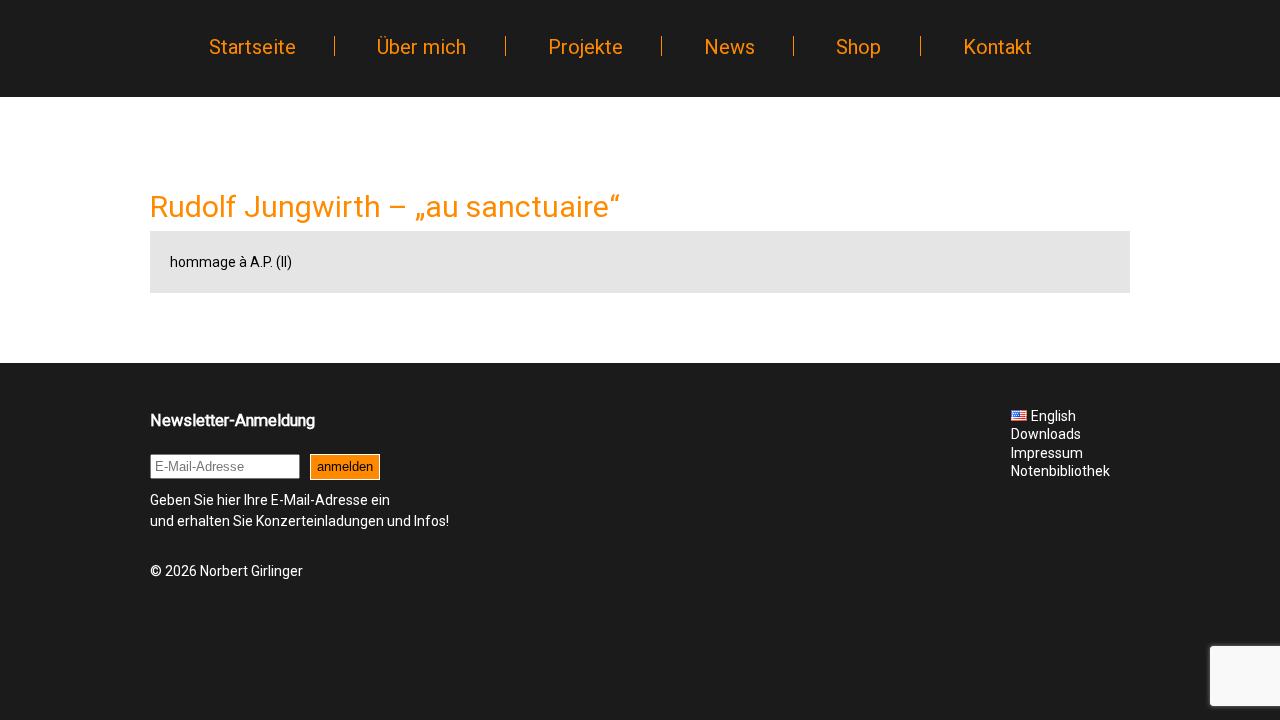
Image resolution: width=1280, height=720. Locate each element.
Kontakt (997, 47)
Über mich (421, 47)
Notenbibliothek (1060, 471)
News (729, 47)
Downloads (1046, 434)
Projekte (585, 47)
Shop (858, 47)
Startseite (252, 47)
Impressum (1047, 453)
